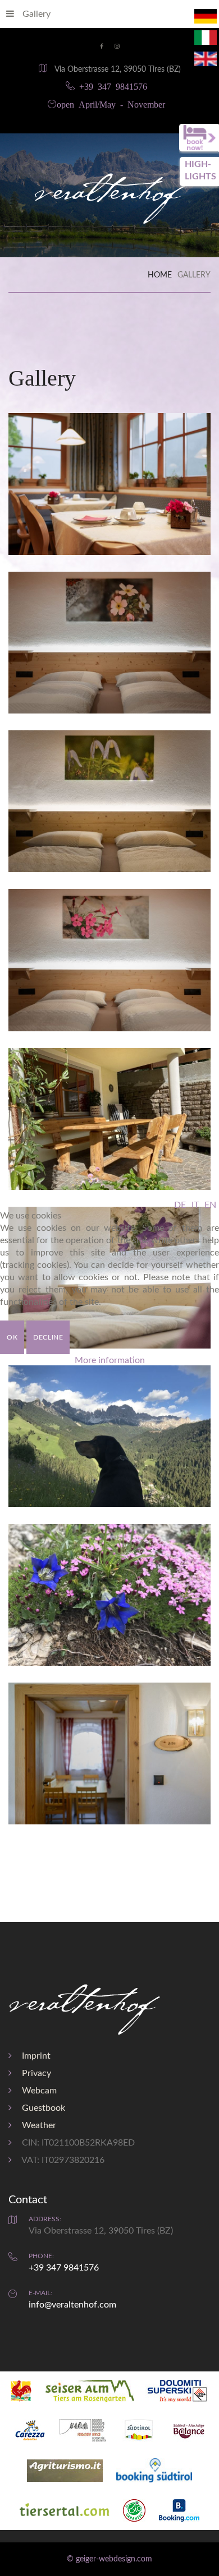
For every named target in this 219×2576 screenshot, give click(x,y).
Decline (48, 1337)
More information (110, 1360)
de (180, 1205)
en (210, 1205)
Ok (12, 1337)
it (195, 1205)
